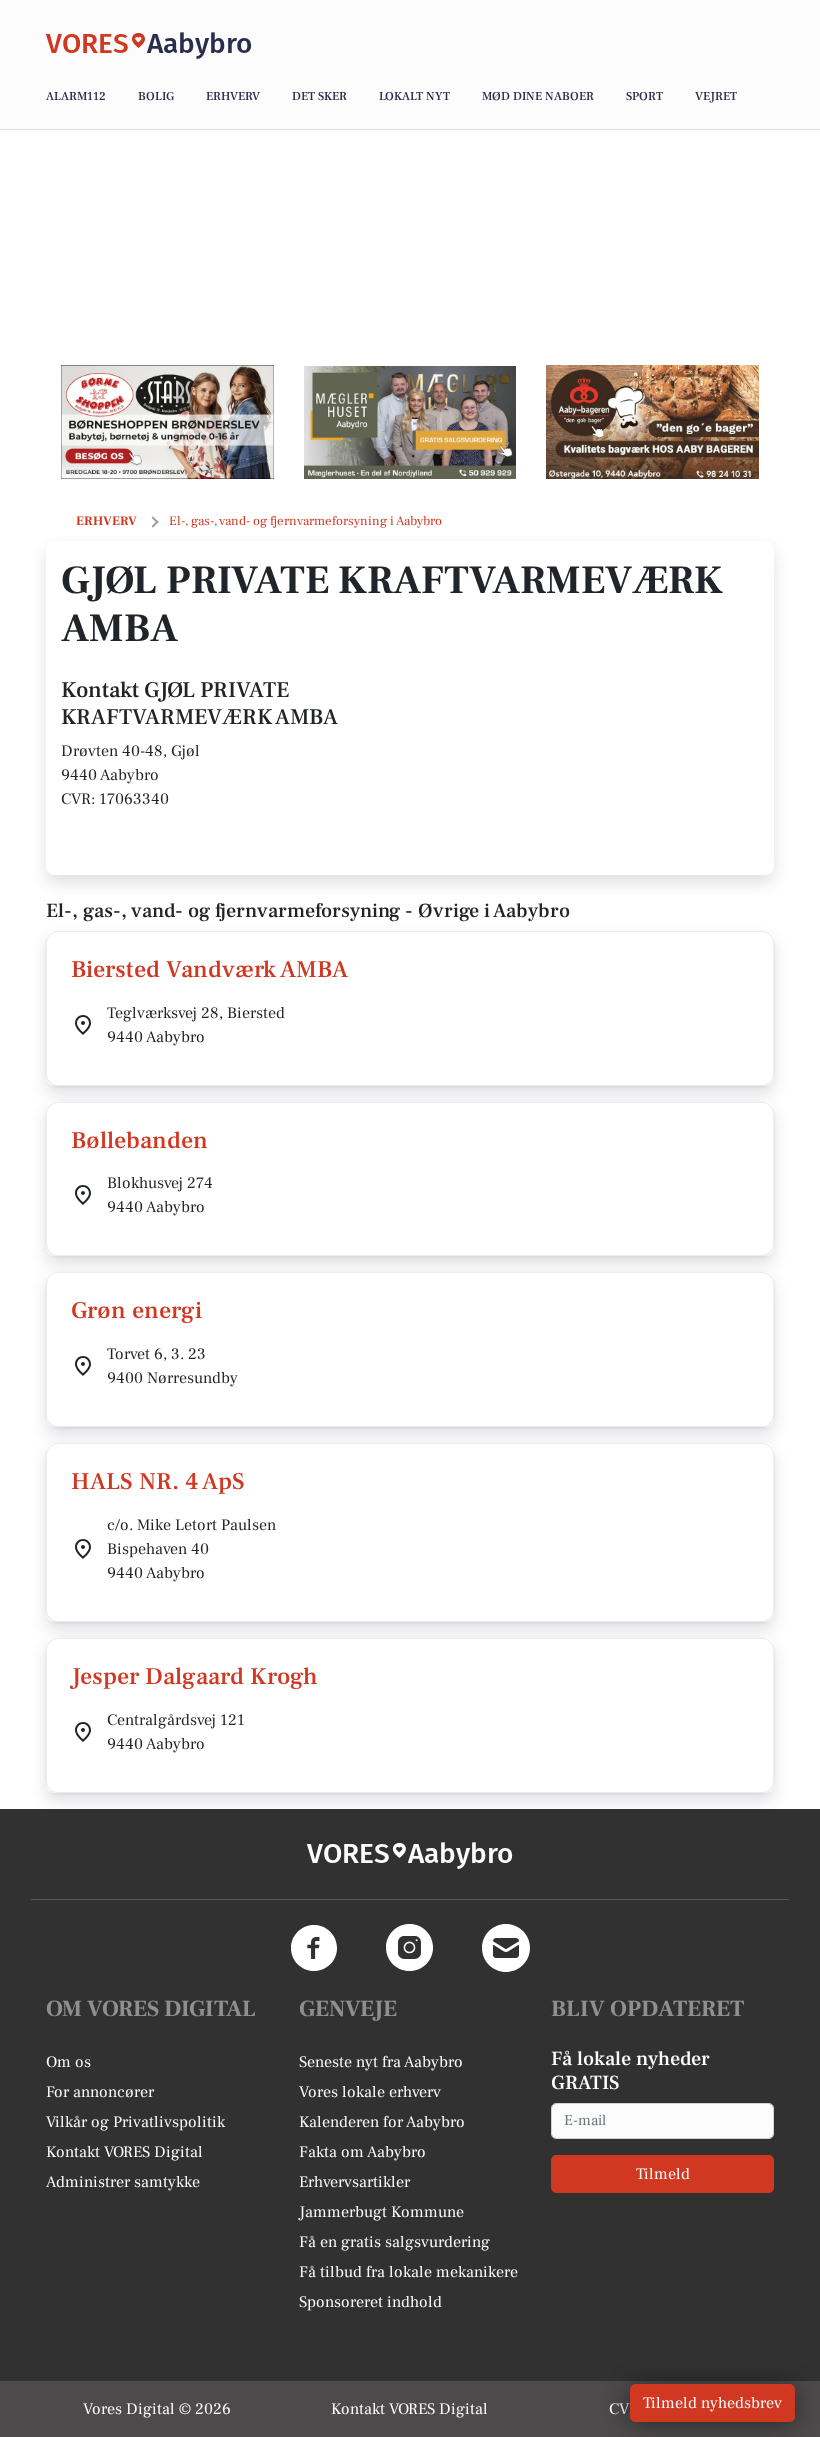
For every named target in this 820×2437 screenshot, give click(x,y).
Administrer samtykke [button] (123, 2182)
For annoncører (100, 2092)
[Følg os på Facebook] (314, 1948)
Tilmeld (663, 2174)
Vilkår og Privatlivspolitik (135, 2122)
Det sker (319, 96)
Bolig (156, 96)
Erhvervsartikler (354, 2182)
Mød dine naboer (538, 96)
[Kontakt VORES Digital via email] (506, 1948)
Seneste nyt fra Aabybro (381, 2062)
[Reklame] (167, 422)
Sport (644, 96)
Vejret (716, 96)
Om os (68, 2062)
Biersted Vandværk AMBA (209, 969)
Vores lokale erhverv (370, 2092)
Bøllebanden (139, 1140)
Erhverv (233, 96)
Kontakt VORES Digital (124, 2152)
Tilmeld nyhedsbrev (712, 2403)
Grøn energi (136, 1310)
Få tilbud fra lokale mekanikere (408, 2272)
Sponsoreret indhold (370, 2302)
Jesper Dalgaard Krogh (194, 1676)
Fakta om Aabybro (362, 2152)
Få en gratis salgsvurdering (394, 2242)
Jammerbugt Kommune (381, 2212)
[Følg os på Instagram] (410, 1948)
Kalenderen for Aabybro (382, 2122)
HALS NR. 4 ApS (158, 1481)
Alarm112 (76, 96)
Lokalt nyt (414, 96)
